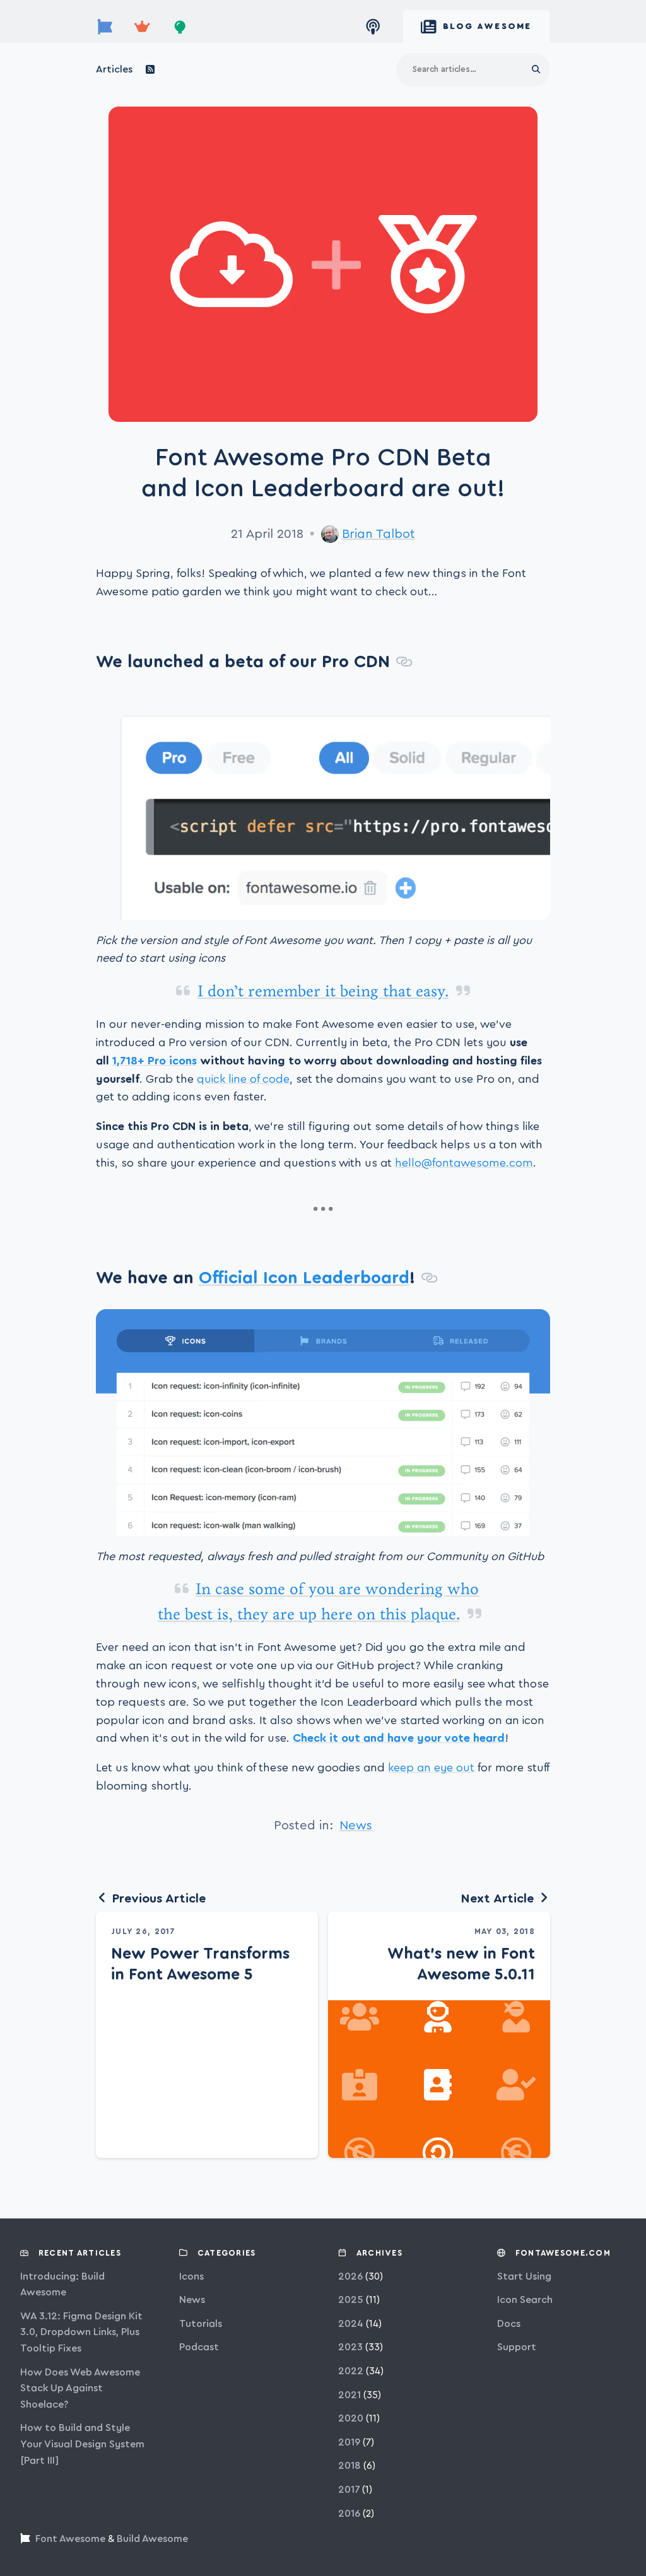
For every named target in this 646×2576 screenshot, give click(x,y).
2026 (350, 2276)
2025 (351, 2300)
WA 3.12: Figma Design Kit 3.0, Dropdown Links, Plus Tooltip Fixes (81, 2332)
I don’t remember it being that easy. (323, 991)
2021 (349, 2395)
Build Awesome (152, 2539)
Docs (509, 2324)
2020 (351, 2418)
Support (517, 2347)
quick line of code (243, 1079)
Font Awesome (70, 2539)
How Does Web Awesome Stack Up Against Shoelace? (80, 2388)
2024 (351, 2324)
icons (191, 2276)
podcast (199, 2347)
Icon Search (525, 2300)
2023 (350, 2347)
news (356, 1826)
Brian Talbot (379, 534)
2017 (349, 2490)
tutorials (201, 2324)
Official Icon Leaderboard (304, 1278)
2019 (349, 2442)
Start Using (524, 2276)
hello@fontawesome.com (464, 1163)
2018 (349, 2466)
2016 (349, 2514)
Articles (114, 69)
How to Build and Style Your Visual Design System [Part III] (82, 2444)
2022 (351, 2371)
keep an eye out (431, 1768)
